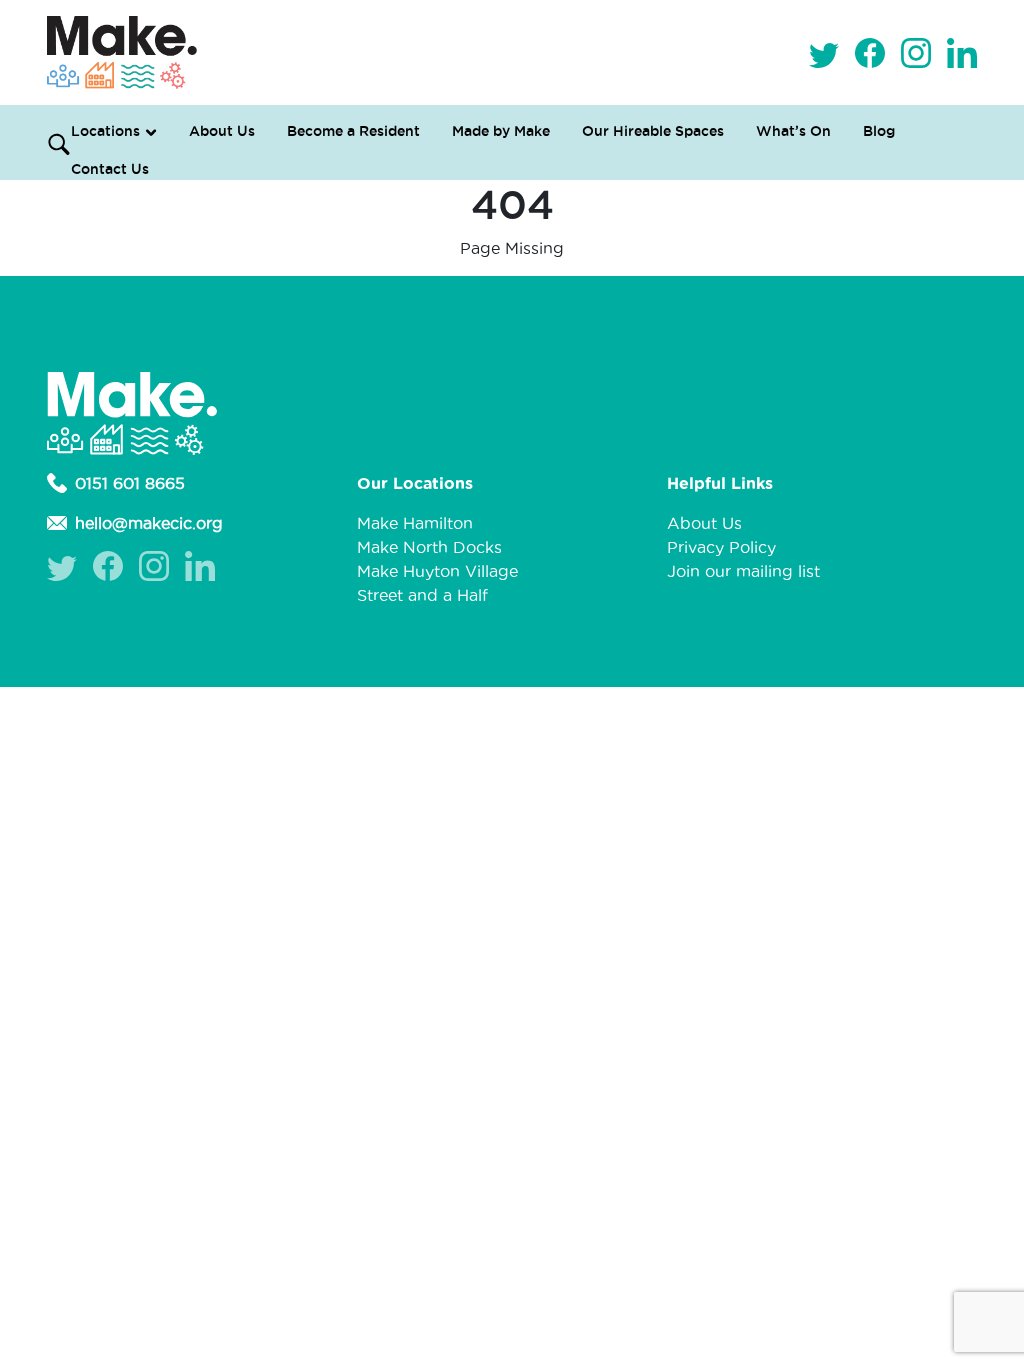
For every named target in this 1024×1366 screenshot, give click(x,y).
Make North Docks (429, 547)
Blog (879, 131)
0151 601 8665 (130, 483)
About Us (222, 131)
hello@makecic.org (149, 523)
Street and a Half (422, 595)
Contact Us (110, 169)
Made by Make (501, 131)
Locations (105, 131)
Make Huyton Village (437, 571)
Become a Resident (353, 131)
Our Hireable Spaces (653, 131)
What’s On (793, 131)
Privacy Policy (721, 547)
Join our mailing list (743, 571)
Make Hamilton (415, 523)
